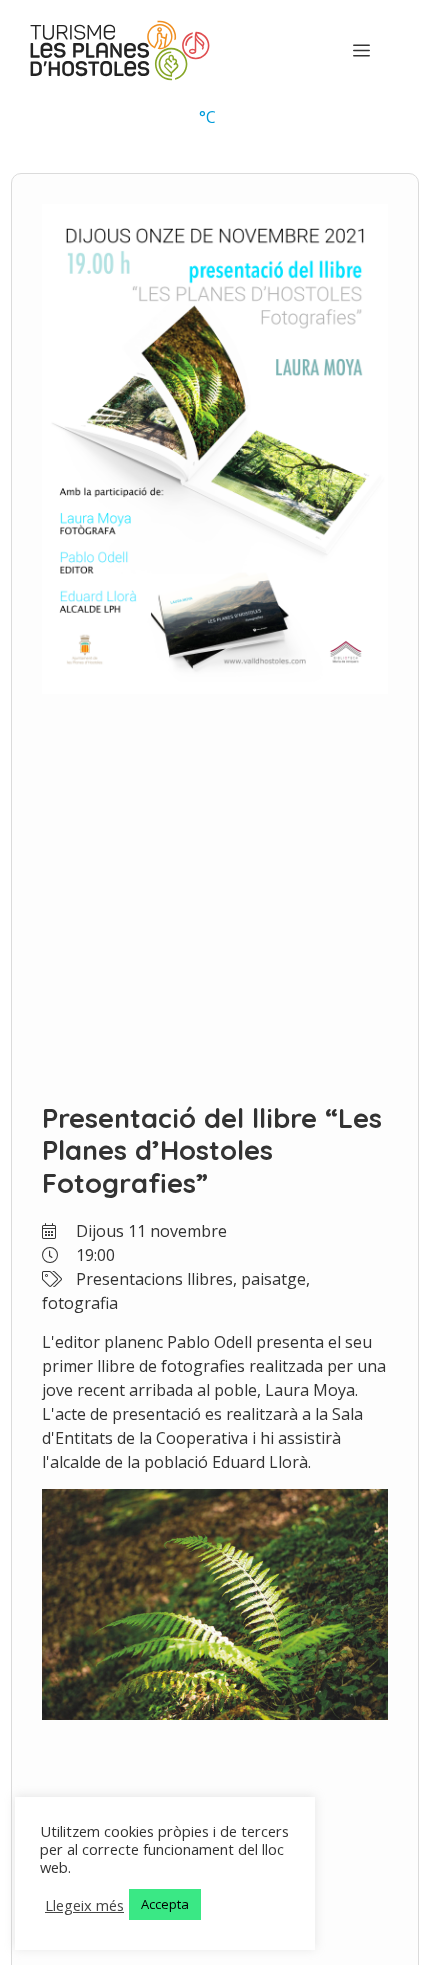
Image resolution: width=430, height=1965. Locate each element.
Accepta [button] (165, 1904)
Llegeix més (84, 1905)
